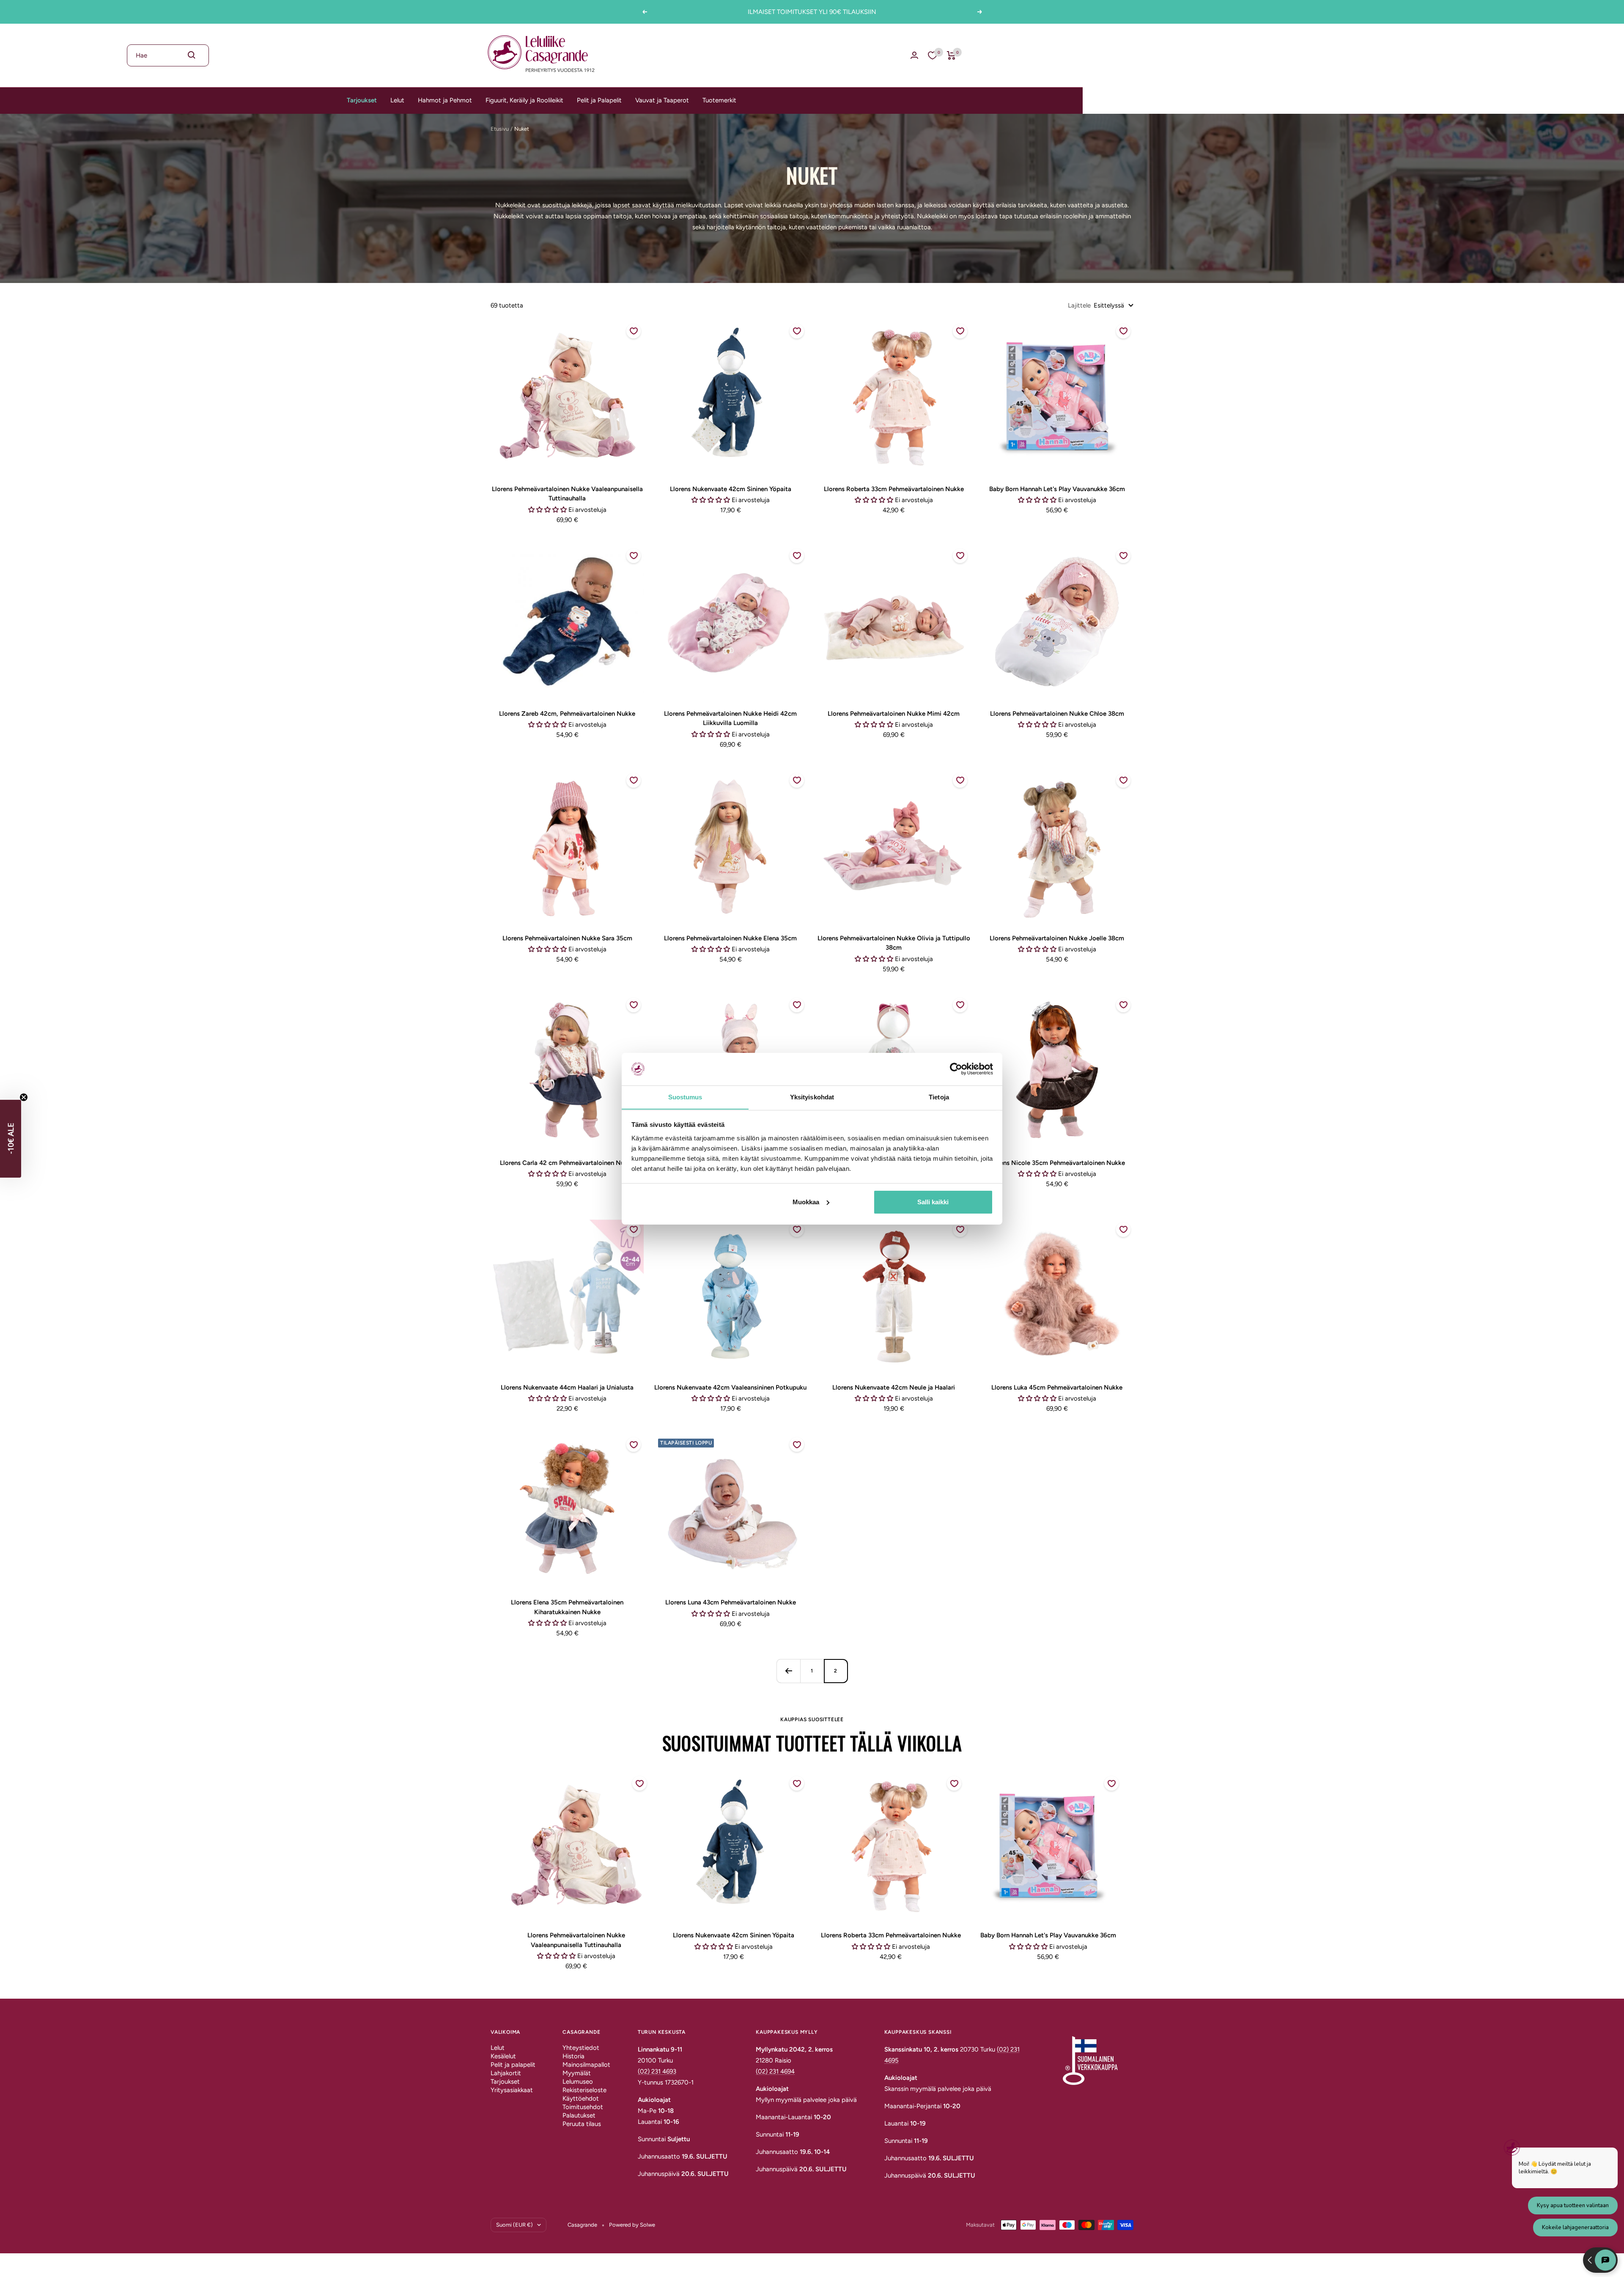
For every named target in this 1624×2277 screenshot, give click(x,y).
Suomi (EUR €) (514, 2225)
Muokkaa (806, 1202)
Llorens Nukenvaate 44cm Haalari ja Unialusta (567, 1387)
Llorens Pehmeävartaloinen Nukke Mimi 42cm (894, 714)
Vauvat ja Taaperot (662, 100)
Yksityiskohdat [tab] (812, 1097)
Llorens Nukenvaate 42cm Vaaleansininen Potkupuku (730, 1387)
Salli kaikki (933, 1202)
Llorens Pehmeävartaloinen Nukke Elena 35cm (730, 938)
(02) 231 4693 (657, 2071)
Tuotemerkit (719, 100)
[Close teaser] (24, 1097)
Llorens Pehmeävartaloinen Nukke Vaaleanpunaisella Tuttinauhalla (567, 494)
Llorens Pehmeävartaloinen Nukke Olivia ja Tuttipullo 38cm (894, 943)
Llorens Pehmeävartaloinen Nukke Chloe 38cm (1057, 714)
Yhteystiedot (581, 2048)
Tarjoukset (362, 100)
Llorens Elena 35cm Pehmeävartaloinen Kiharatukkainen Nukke (567, 1607)
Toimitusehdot (583, 2107)
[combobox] (168, 55)
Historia (573, 2056)
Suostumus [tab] (685, 1097)
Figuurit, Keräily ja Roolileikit (524, 100)
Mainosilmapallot (586, 2065)
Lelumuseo (578, 2082)
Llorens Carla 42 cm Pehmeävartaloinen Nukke (567, 1163)
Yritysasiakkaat (512, 2090)
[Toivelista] (933, 55)
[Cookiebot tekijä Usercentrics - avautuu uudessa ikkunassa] (956, 1069)
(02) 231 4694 (775, 2071)
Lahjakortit (506, 2073)
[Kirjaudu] (914, 55)
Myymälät (577, 2073)
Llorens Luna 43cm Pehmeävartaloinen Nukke (731, 1602)
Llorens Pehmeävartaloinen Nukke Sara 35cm (567, 938)
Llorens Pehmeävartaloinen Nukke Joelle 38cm (1057, 938)
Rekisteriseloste (584, 2090)
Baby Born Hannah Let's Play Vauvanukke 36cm (1057, 489)
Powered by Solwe (632, 2225)
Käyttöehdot (581, 2098)
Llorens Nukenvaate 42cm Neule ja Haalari (894, 1387)
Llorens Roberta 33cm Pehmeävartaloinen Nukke (894, 489)
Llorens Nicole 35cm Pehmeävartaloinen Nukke (1057, 1163)
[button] (11, 1139)
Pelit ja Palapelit (599, 100)
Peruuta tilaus (582, 2124)
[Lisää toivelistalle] (634, 331)
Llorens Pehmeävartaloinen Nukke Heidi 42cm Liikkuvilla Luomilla (730, 718)
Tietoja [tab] (939, 1097)
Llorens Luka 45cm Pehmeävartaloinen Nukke (1057, 1387)
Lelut (397, 100)
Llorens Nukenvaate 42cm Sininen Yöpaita (731, 489)
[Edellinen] (788, 1671)
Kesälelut (503, 2056)
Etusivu (500, 129)
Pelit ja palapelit (513, 2065)
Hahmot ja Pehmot (445, 100)
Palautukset (579, 2115)
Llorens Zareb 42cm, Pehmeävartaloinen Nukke (567, 714)
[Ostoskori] (951, 55)
